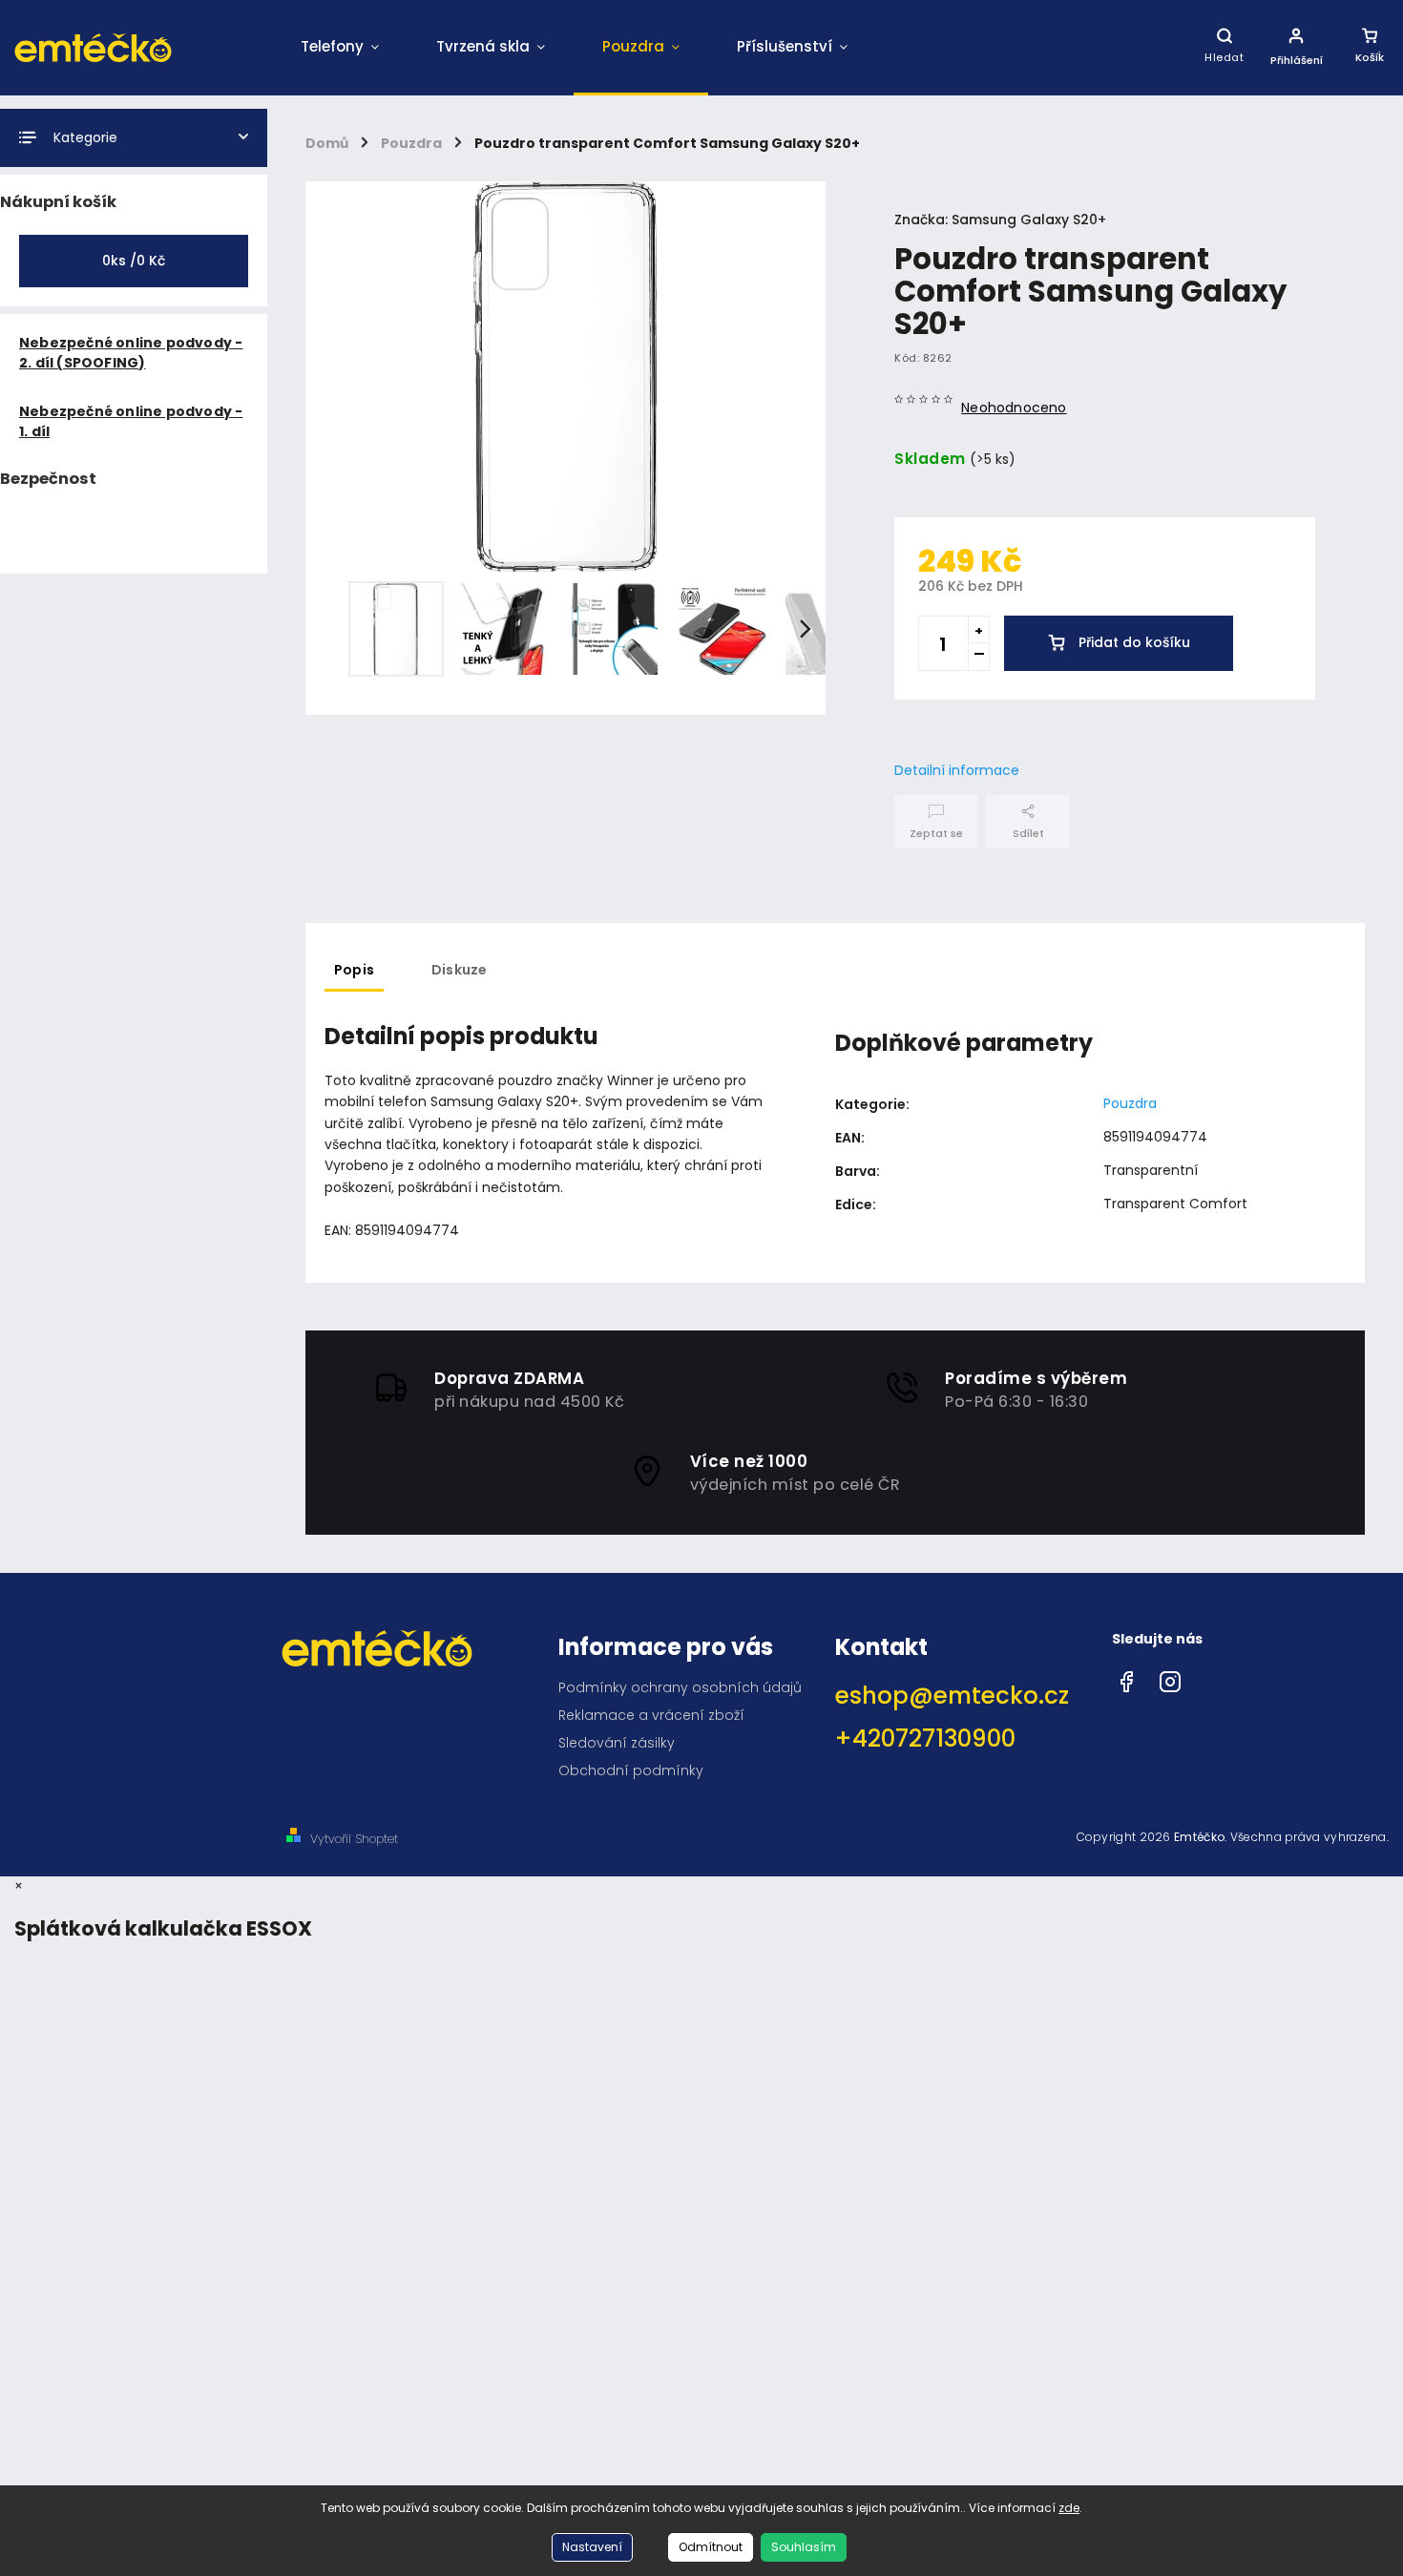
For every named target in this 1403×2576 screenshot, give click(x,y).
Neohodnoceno (1014, 408)
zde (1069, 2508)
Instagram (1170, 1677)
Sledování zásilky (617, 1743)
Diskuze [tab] (459, 970)
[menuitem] (340, 48)
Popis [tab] (354, 970)
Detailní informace (957, 770)
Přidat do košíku (1134, 642)
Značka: (1000, 220)
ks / (134, 261)
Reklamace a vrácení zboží (651, 1715)
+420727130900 (925, 1738)
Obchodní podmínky (631, 1770)
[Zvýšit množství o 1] (978, 630)
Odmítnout (711, 2547)
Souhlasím (804, 2547)
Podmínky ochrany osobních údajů (680, 1687)
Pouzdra (1130, 1103)
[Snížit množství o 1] (978, 657)
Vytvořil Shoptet (354, 1839)
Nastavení (592, 2547)
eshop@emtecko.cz (952, 1696)
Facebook (1126, 1677)
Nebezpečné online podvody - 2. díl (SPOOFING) (131, 353)
